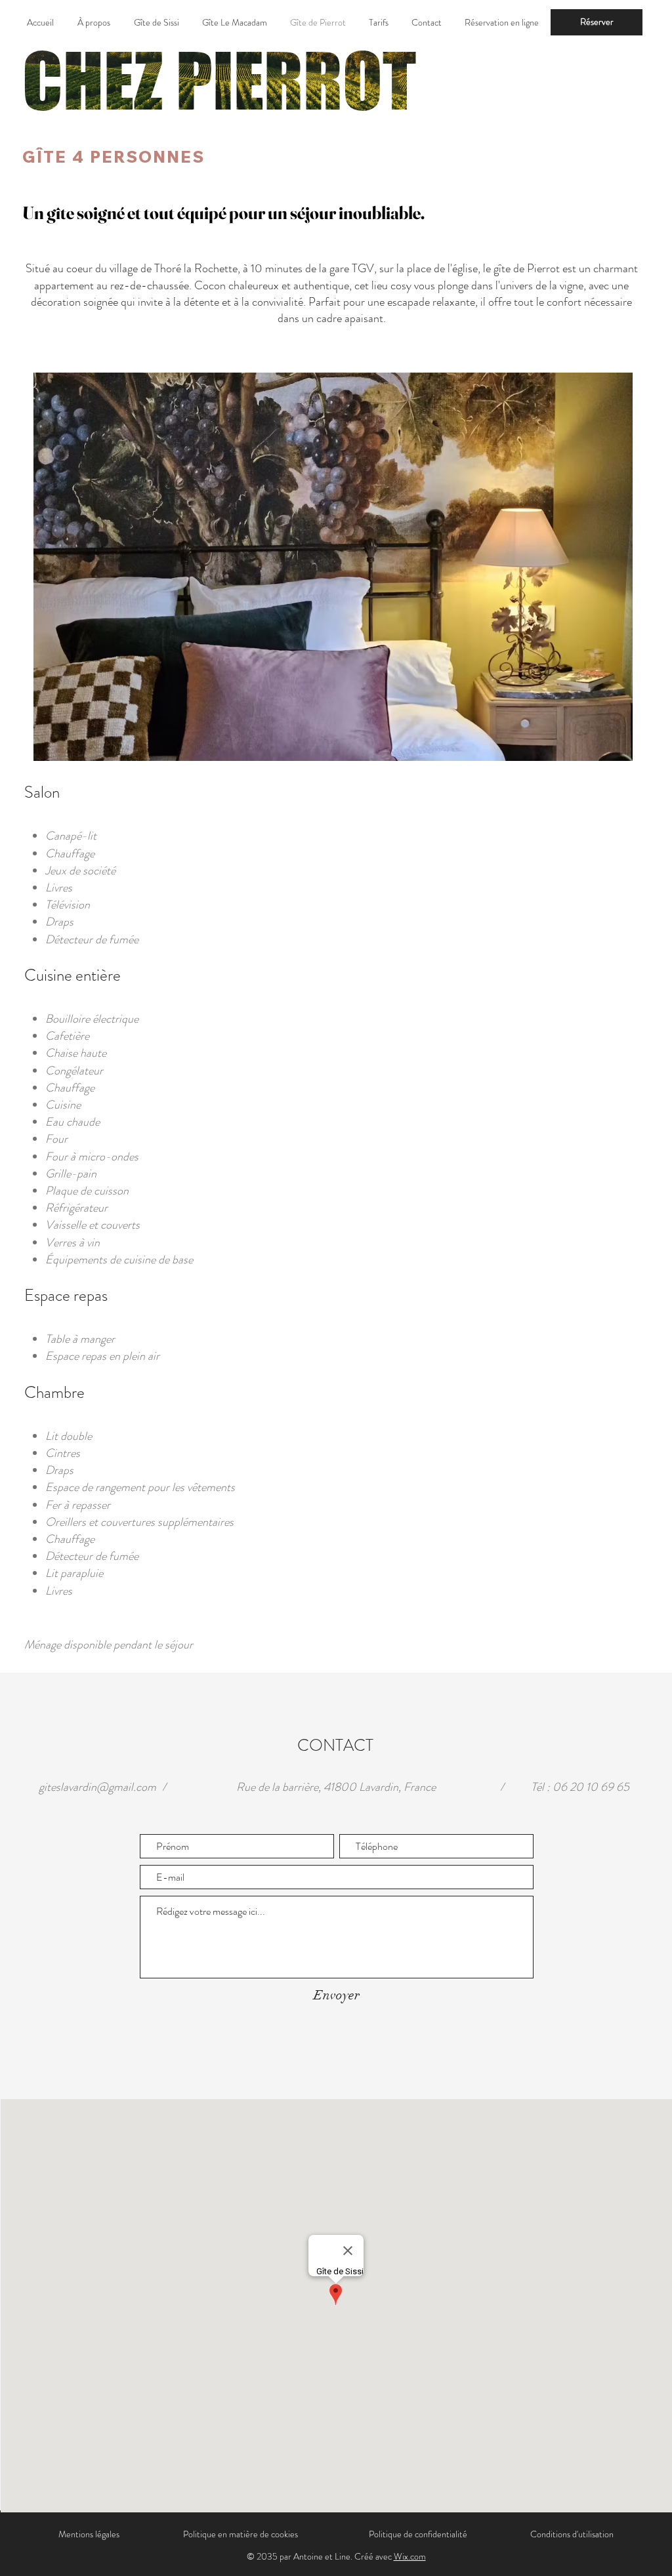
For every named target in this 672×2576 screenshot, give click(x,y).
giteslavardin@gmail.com (97, 1787)
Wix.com (410, 2556)
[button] (333, 567)
